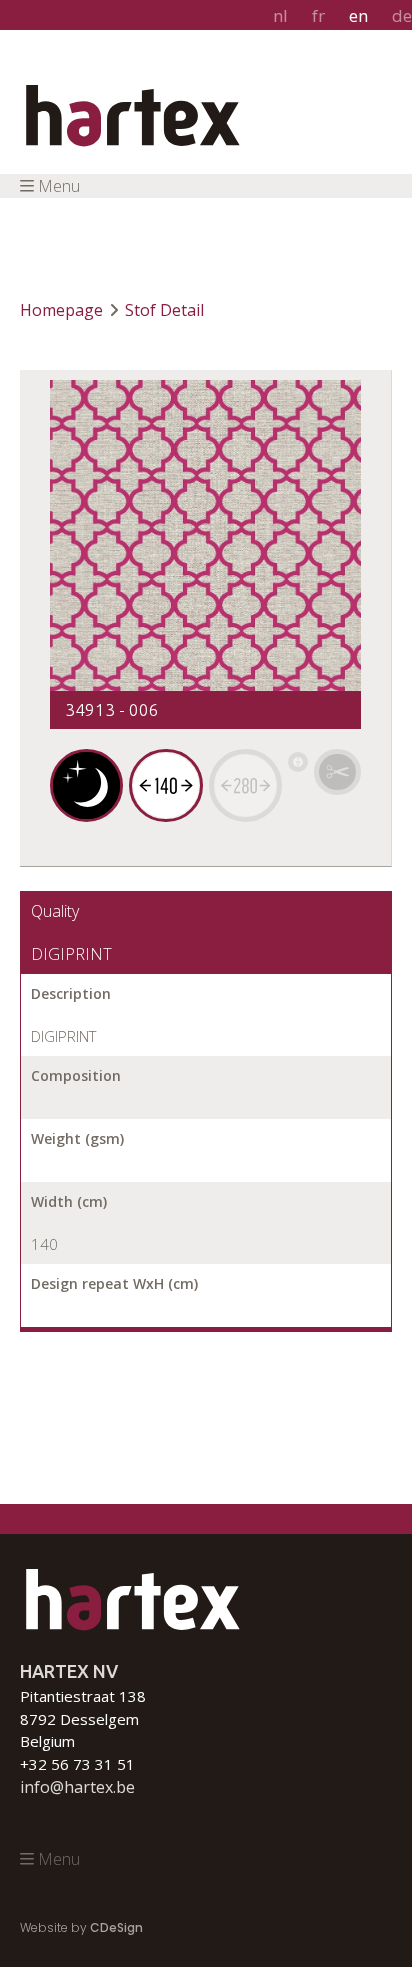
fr (318, 15)
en (358, 15)
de (402, 15)
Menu (59, 186)
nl (280, 15)
